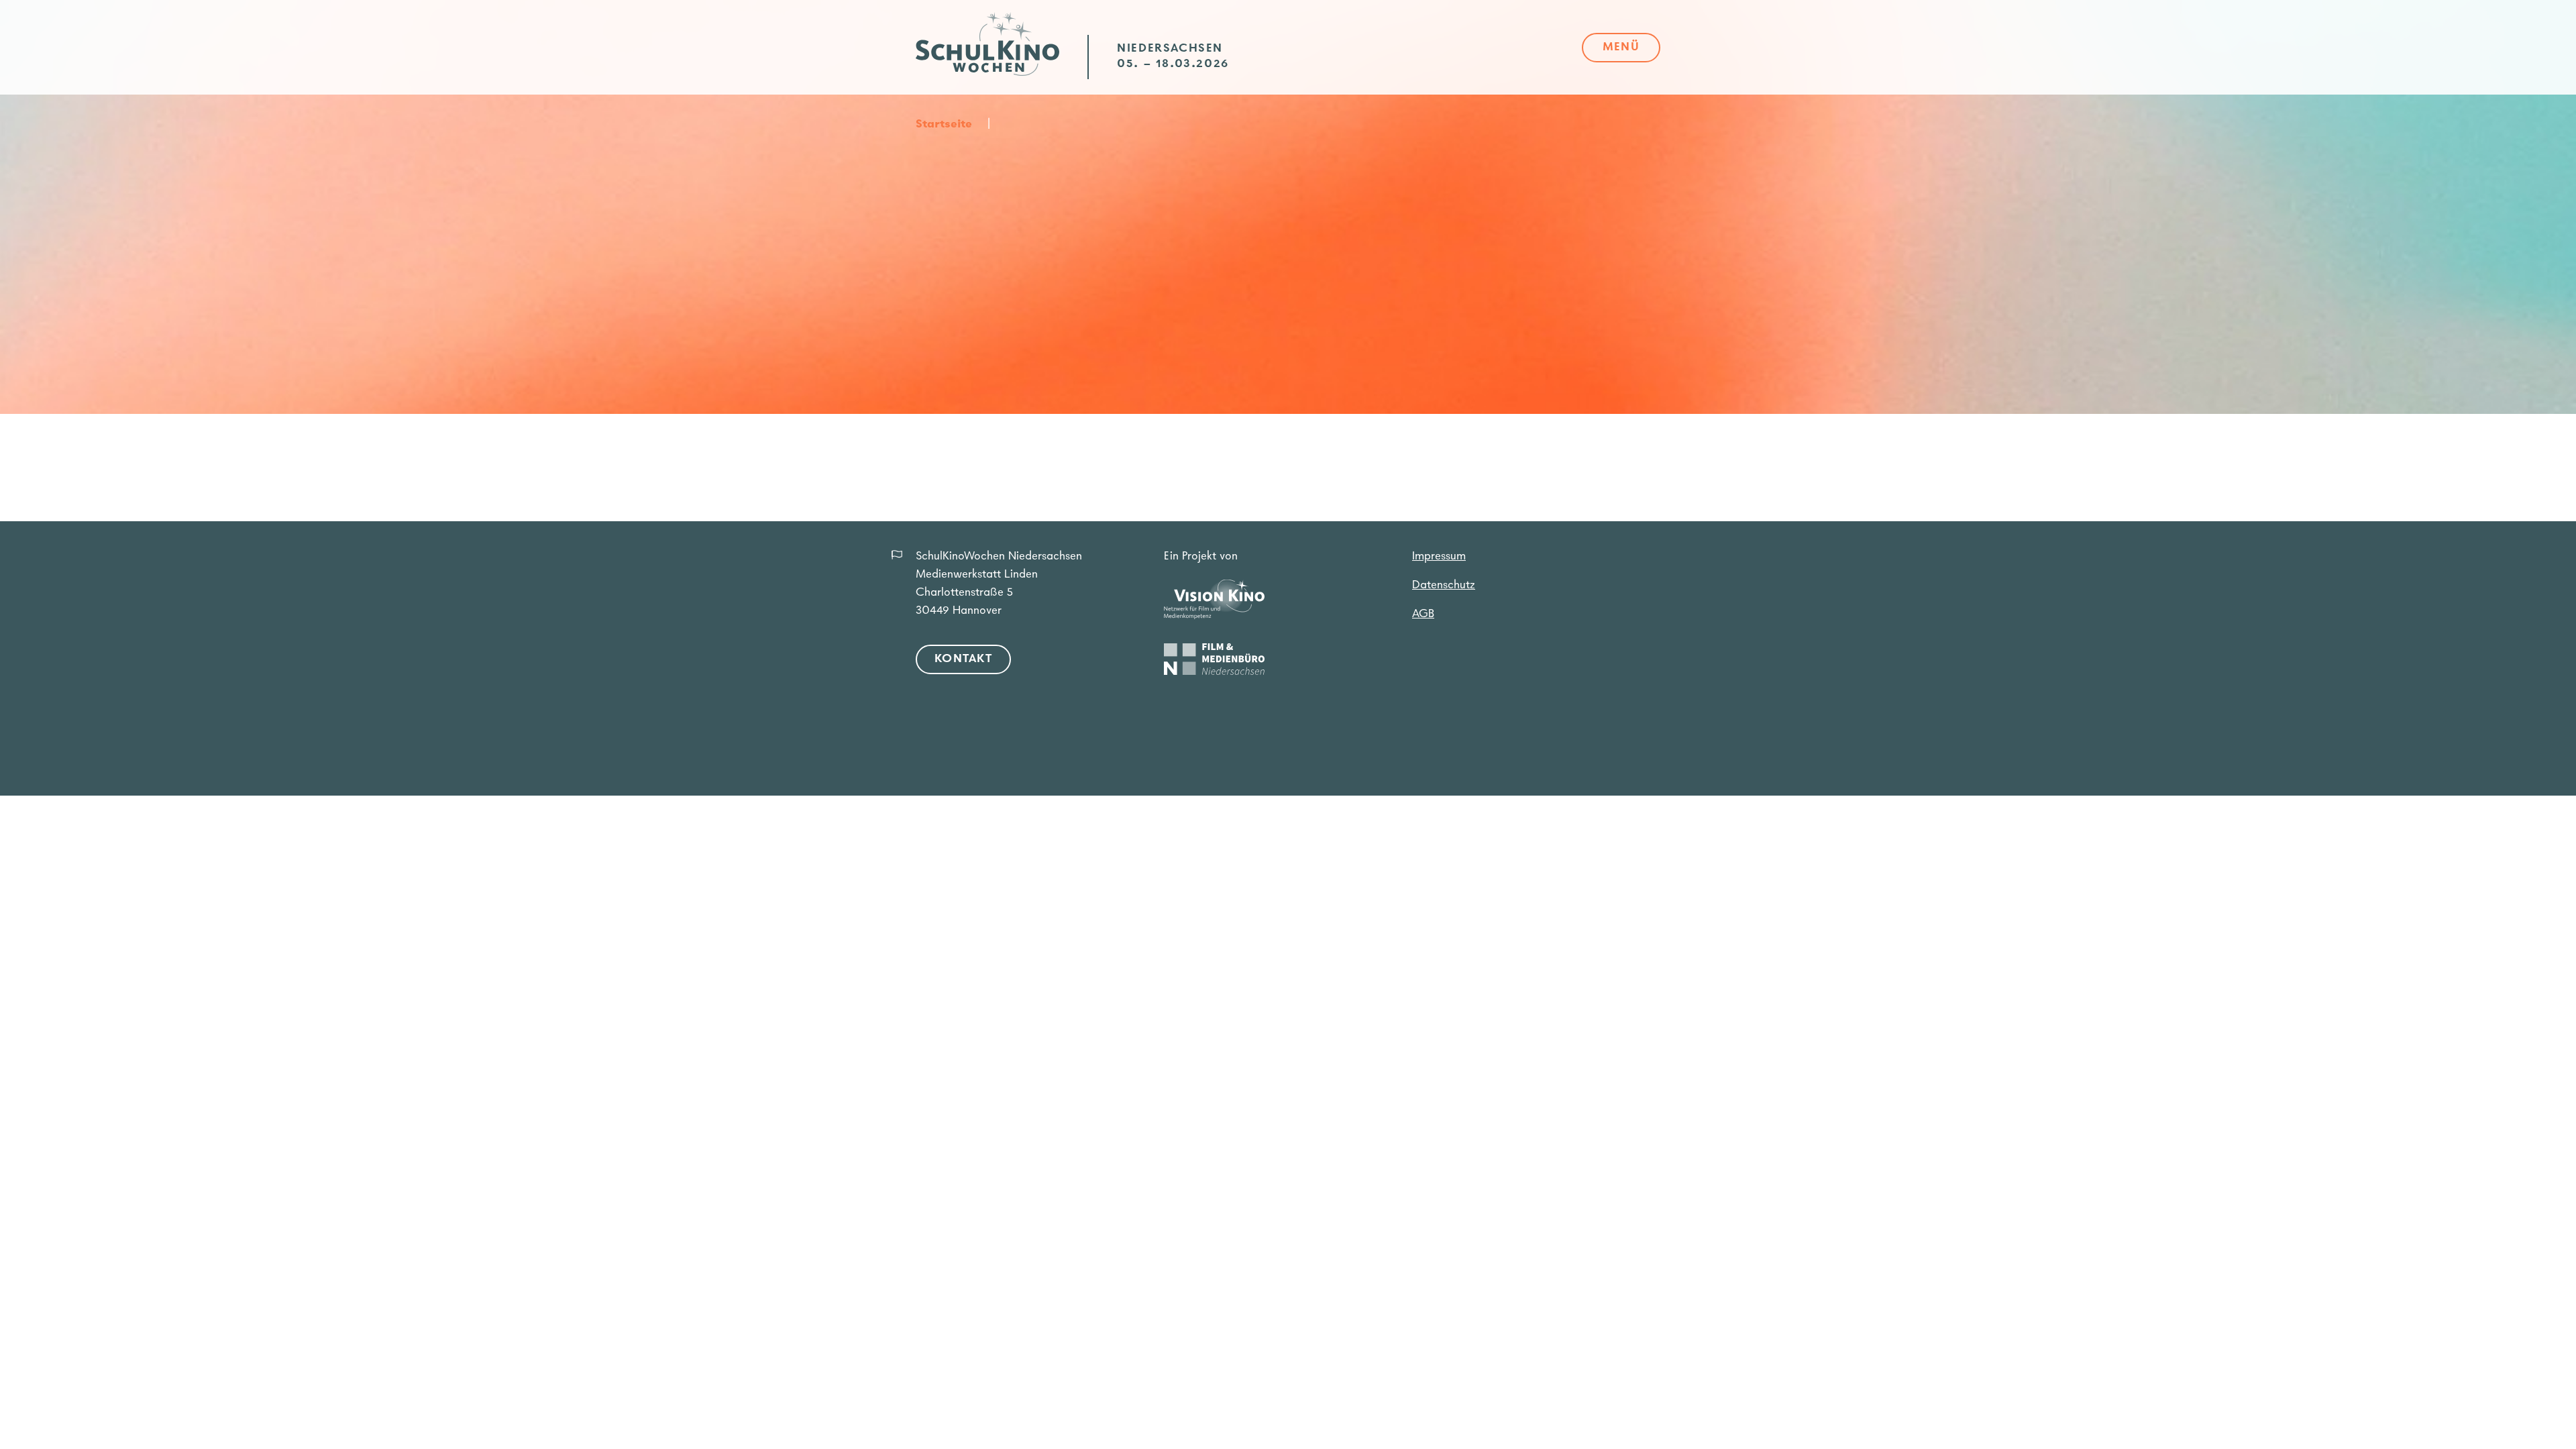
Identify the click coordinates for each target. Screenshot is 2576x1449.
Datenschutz (1444, 586)
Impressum (1439, 557)
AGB (1423, 614)
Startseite (944, 125)
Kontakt (963, 659)
